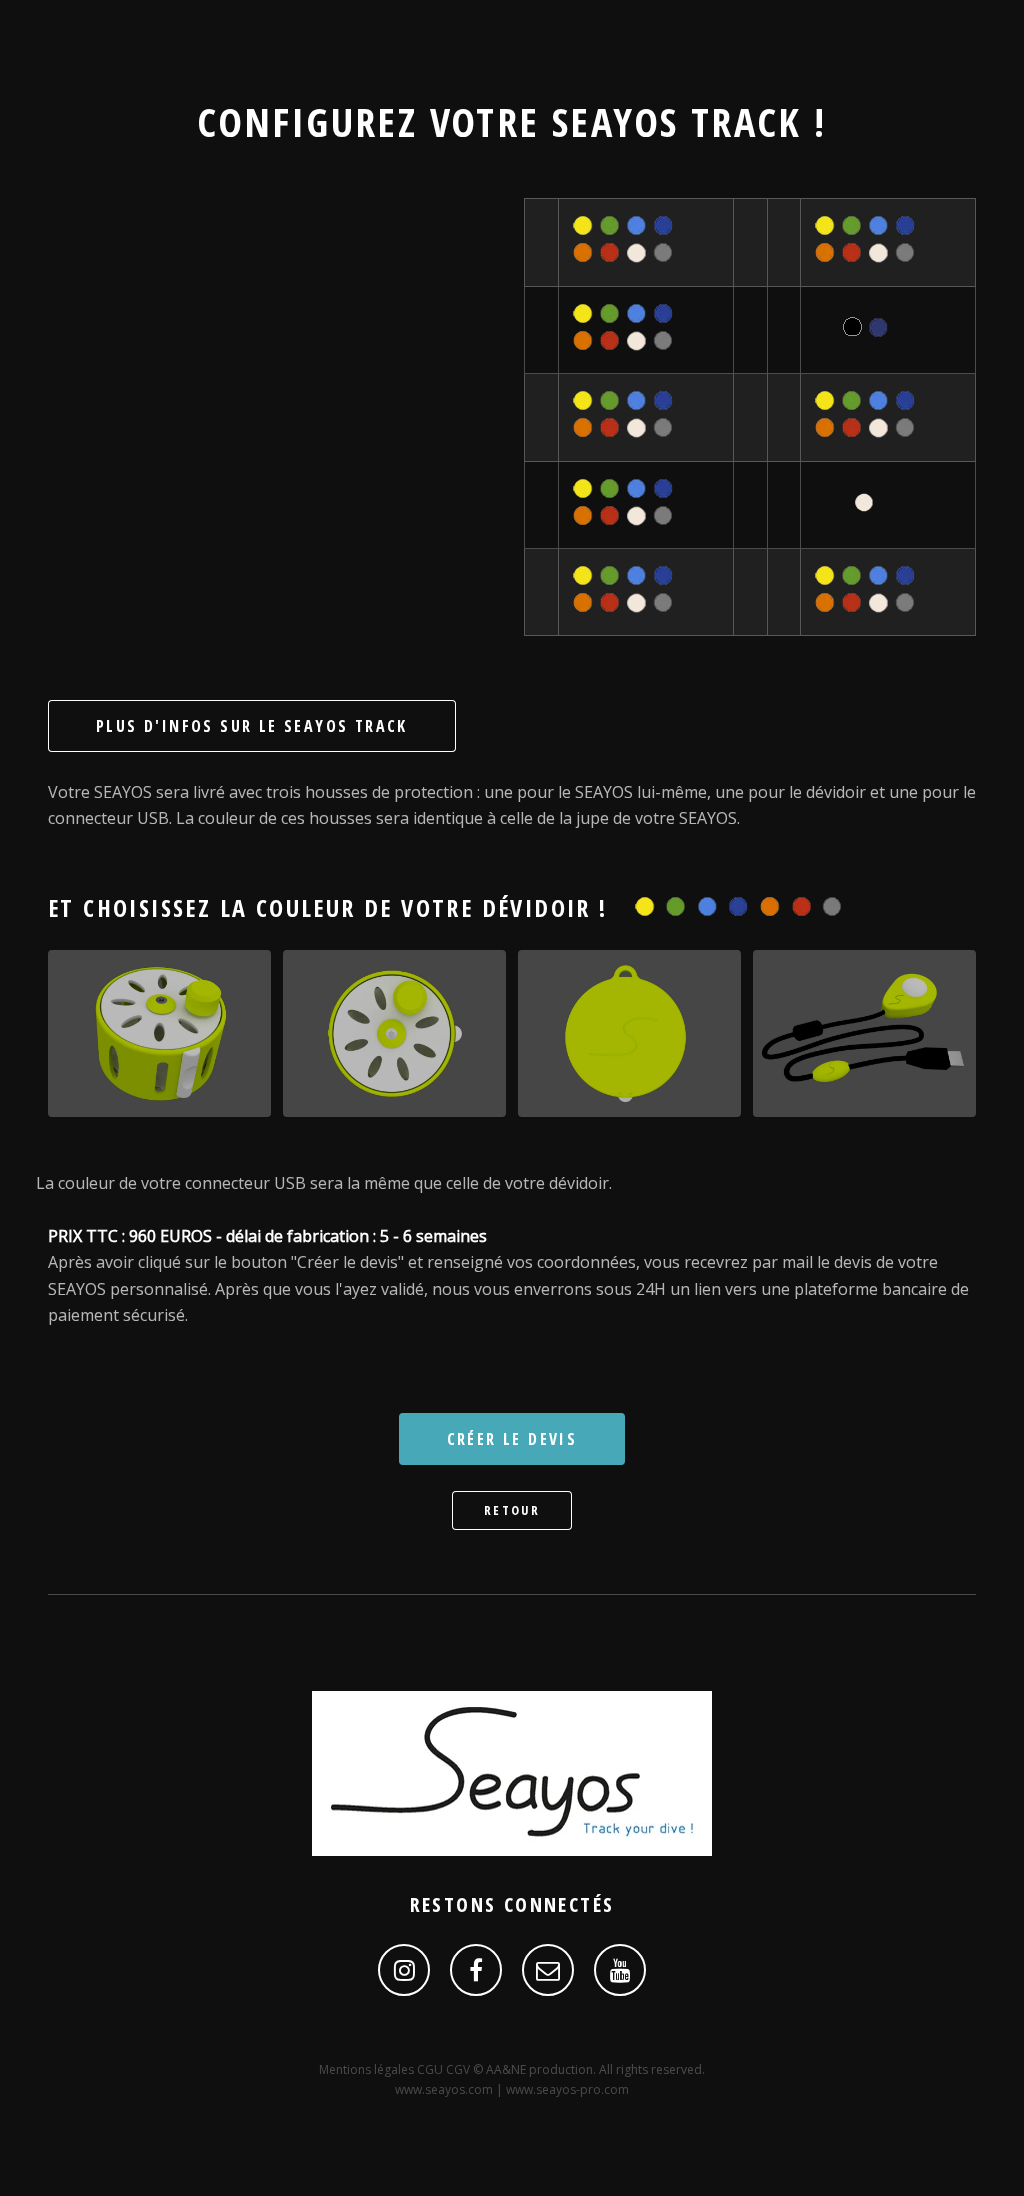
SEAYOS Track (677, 121)
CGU (431, 2069)
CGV (459, 2069)
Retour (512, 1510)
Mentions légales (368, 2069)
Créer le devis (512, 1439)
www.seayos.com (444, 2089)
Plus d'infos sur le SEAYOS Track (252, 726)
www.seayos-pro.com (567, 2089)
